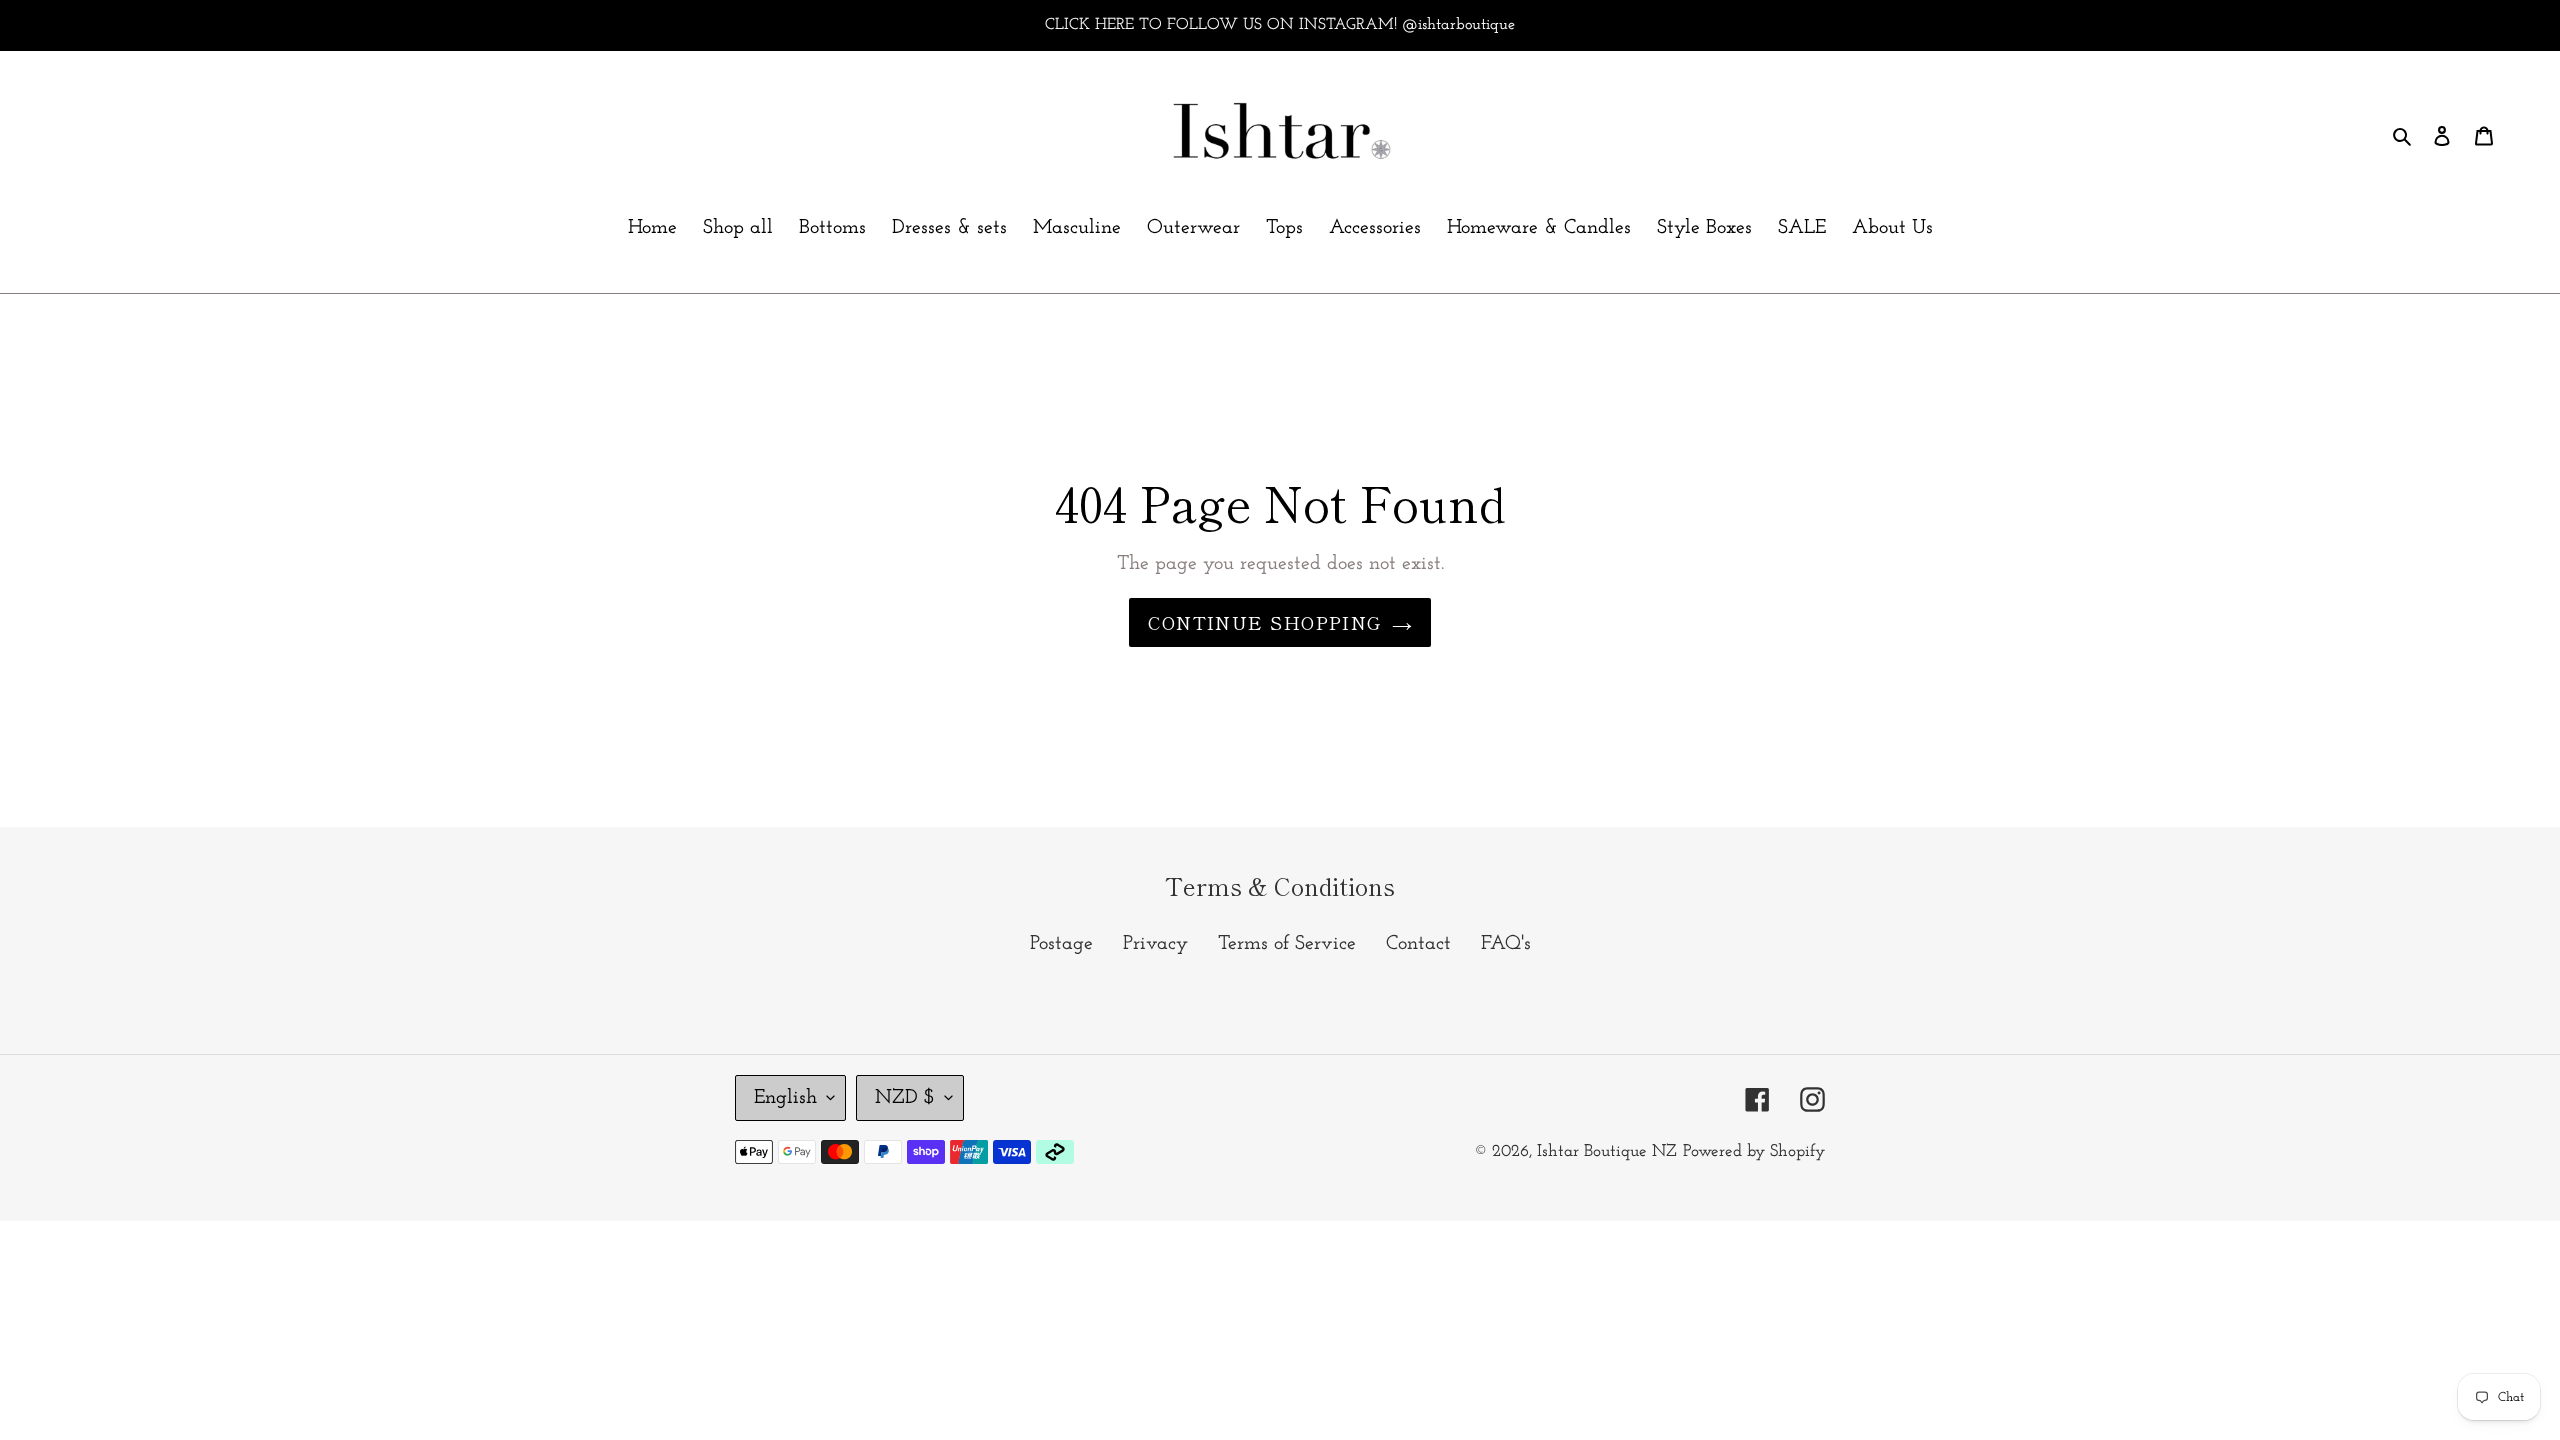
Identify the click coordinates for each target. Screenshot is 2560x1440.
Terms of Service (1287, 944)
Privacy (1155, 944)
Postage (1061, 944)
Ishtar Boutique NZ (1607, 1151)
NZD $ (905, 1098)
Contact (1418, 944)
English (785, 1098)
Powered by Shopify (1754, 1151)
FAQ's (1506, 944)
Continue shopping (1264, 622)
